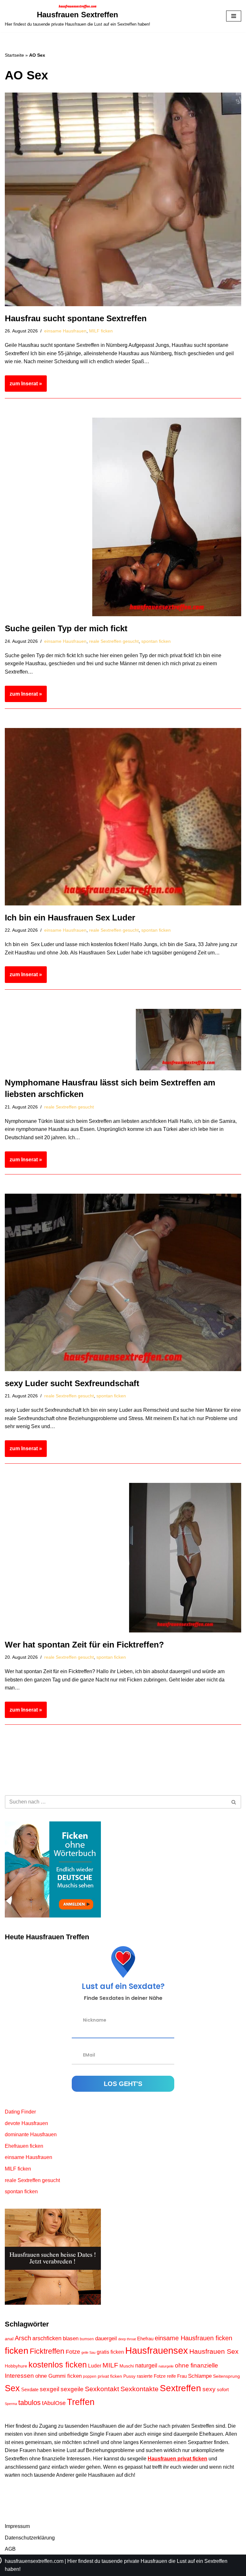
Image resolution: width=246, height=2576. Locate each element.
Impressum (17, 2526)
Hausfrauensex (157, 2350)
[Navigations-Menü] (234, 16)
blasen (71, 2339)
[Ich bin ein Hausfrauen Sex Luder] (123, 817)
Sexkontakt (102, 2389)
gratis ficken (110, 2352)
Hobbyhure (16, 2366)
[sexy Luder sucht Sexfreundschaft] (123, 1282)
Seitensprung (226, 2376)
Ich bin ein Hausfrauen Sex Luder (70, 918)
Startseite (14, 55)
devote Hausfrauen (26, 2123)
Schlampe (200, 2376)
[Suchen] (234, 1802)
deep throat (127, 2339)
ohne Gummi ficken (58, 2376)
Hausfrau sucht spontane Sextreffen (76, 318)
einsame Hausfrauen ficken (193, 2338)
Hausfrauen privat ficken (177, 2459)
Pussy (129, 2376)
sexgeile (72, 2389)
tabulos (29, 2403)
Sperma (11, 2404)
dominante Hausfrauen (31, 2134)
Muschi (127, 2366)
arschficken (47, 2338)
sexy (209, 2389)
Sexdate (30, 2389)
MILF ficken (101, 331)
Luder (95, 2366)
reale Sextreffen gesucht (114, 641)
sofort (223, 2390)
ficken (17, 2351)
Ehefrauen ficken (24, 2146)
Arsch (23, 2338)
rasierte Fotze (151, 2376)
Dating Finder (20, 2112)
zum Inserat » (23, 386)
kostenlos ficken (58, 2365)
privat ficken (110, 2376)
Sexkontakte (139, 2389)
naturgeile (166, 2366)
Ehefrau (145, 2339)
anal (9, 2339)
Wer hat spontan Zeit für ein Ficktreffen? (84, 1645)
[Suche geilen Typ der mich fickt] (167, 517)
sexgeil (49, 2389)
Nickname (95, 2020)
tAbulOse (54, 2403)
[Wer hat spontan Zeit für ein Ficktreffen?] (185, 1558)
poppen (90, 2376)
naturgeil (146, 2366)
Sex (12, 2388)
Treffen (81, 2402)
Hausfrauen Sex (214, 2351)
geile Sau (88, 2352)
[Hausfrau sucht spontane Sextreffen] (123, 199)
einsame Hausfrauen (65, 331)
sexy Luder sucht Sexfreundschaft (72, 1383)
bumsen (87, 2339)
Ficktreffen (47, 2351)
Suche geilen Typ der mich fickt (66, 628)
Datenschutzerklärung (30, 2538)
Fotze (73, 2352)
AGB (10, 2549)
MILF (110, 2365)
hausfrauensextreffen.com (34, 2561)
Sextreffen (180, 2388)
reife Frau (177, 2376)
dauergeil (106, 2339)
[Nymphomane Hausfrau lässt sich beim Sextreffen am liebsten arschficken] (189, 1040)
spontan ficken (156, 641)
